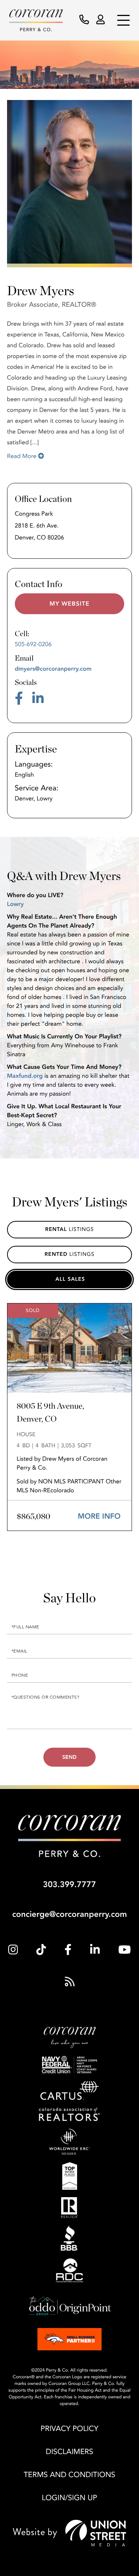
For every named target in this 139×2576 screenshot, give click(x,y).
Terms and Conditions (69, 2475)
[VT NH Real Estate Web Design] (69, 2533)
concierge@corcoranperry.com (70, 1915)
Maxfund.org (25, 1076)
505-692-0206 (33, 644)
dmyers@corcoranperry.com (53, 669)
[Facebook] (68, 1950)
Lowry (15, 904)
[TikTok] (41, 1950)
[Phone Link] (84, 20)
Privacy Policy (70, 2429)
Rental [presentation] (56, 1230)
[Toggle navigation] (123, 20)
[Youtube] (125, 1950)
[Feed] (70, 1982)
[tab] (70, 1279)
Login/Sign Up (69, 2498)
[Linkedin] (95, 1950)
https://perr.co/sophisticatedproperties (70, 604)
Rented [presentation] (56, 1255)
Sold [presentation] (70, 1279)
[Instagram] (13, 1950)
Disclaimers (70, 2452)
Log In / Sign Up (101, 20)
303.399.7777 (69, 1885)
